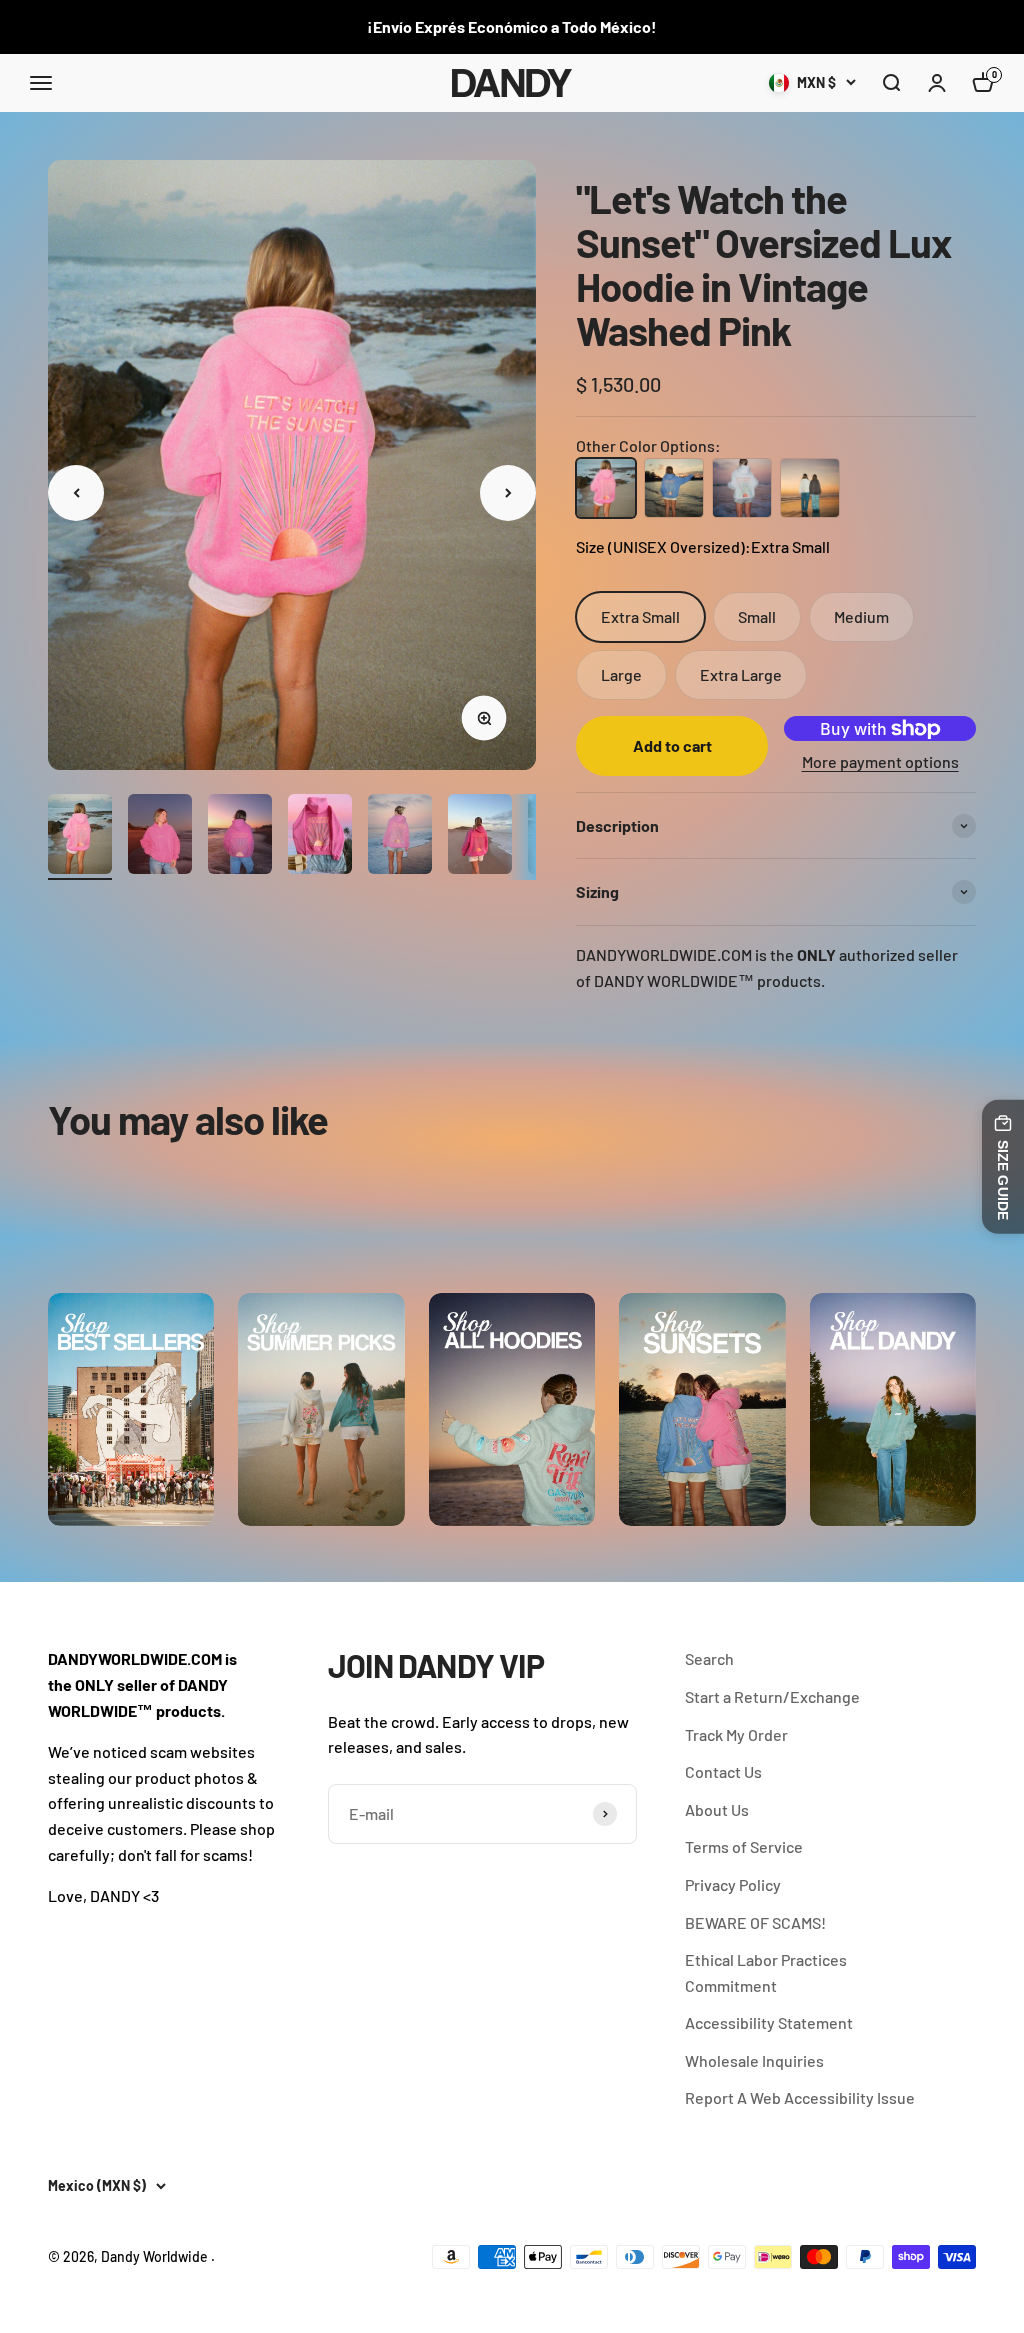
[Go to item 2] (160, 837)
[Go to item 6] (480, 837)
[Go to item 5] (400, 837)
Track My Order (736, 1734)
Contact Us (723, 1771)
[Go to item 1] (80, 837)
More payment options (880, 761)
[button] (891, 83)
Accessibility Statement (769, 2022)
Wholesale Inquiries (754, 2060)
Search (709, 1658)
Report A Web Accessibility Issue (800, 2097)
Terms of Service (744, 1846)
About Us (717, 1809)
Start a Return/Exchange (772, 1696)
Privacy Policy (733, 1884)
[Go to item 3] (240, 837)
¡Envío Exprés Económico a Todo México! (512, 26)
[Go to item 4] (320, 837)
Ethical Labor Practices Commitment (766, 1972)
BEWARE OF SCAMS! (755, 1922)
